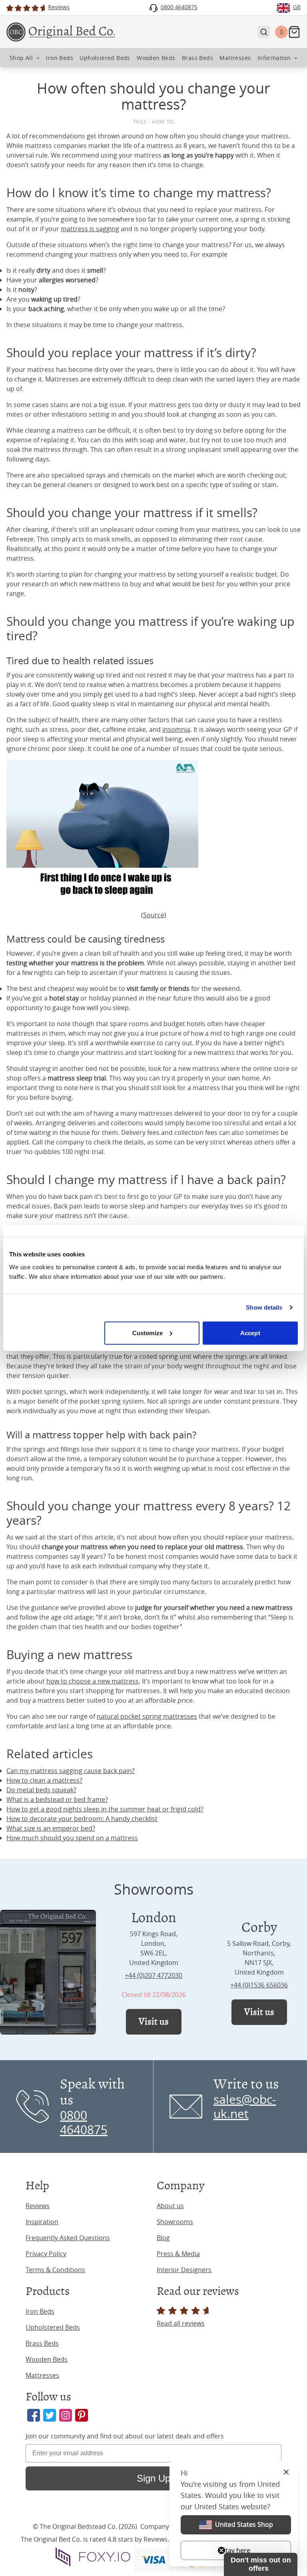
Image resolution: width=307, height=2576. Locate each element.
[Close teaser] (221, 2550)
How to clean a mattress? (44, 1780)
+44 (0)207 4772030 (153, 1975)
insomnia (176, 729)
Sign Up (153, 2478)
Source (154, 915)
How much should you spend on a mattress (72, 1838)
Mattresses (42, 2375)
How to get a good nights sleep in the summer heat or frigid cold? (105, 1809)
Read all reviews (181, 2323)
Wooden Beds (47, 2359)
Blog (163, 2238)
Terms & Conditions (55, 2270)
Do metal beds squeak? (41, 1790)
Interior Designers (184, 2270)
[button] (261, 2564)
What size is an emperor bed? (51, 1828)
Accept (250, 1333)
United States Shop (244, 2524)
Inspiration (42, 2222)
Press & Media (178, 2254)
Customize (148, 1333)
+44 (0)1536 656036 (259, 1985)
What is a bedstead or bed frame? (57, 1799)
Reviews (38, 2206)
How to (163, 122)
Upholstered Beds (53, 2327)
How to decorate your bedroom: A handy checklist (82, 1819)
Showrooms (175, 2222)
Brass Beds (42, 2343)
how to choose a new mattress (93, 1681)
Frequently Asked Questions (68, 2238)
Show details (264, 1307)
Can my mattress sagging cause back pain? (71, 1771)
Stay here (236, 2550)
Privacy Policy (46, 2254)
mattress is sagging (90, 229)
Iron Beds (40, 2311)
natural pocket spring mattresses (147, 1716)
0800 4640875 (84, 2123)
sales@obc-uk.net (245, 2107)
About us (170, 2206)
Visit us (154, 2022)
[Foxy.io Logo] (93, 2557)
